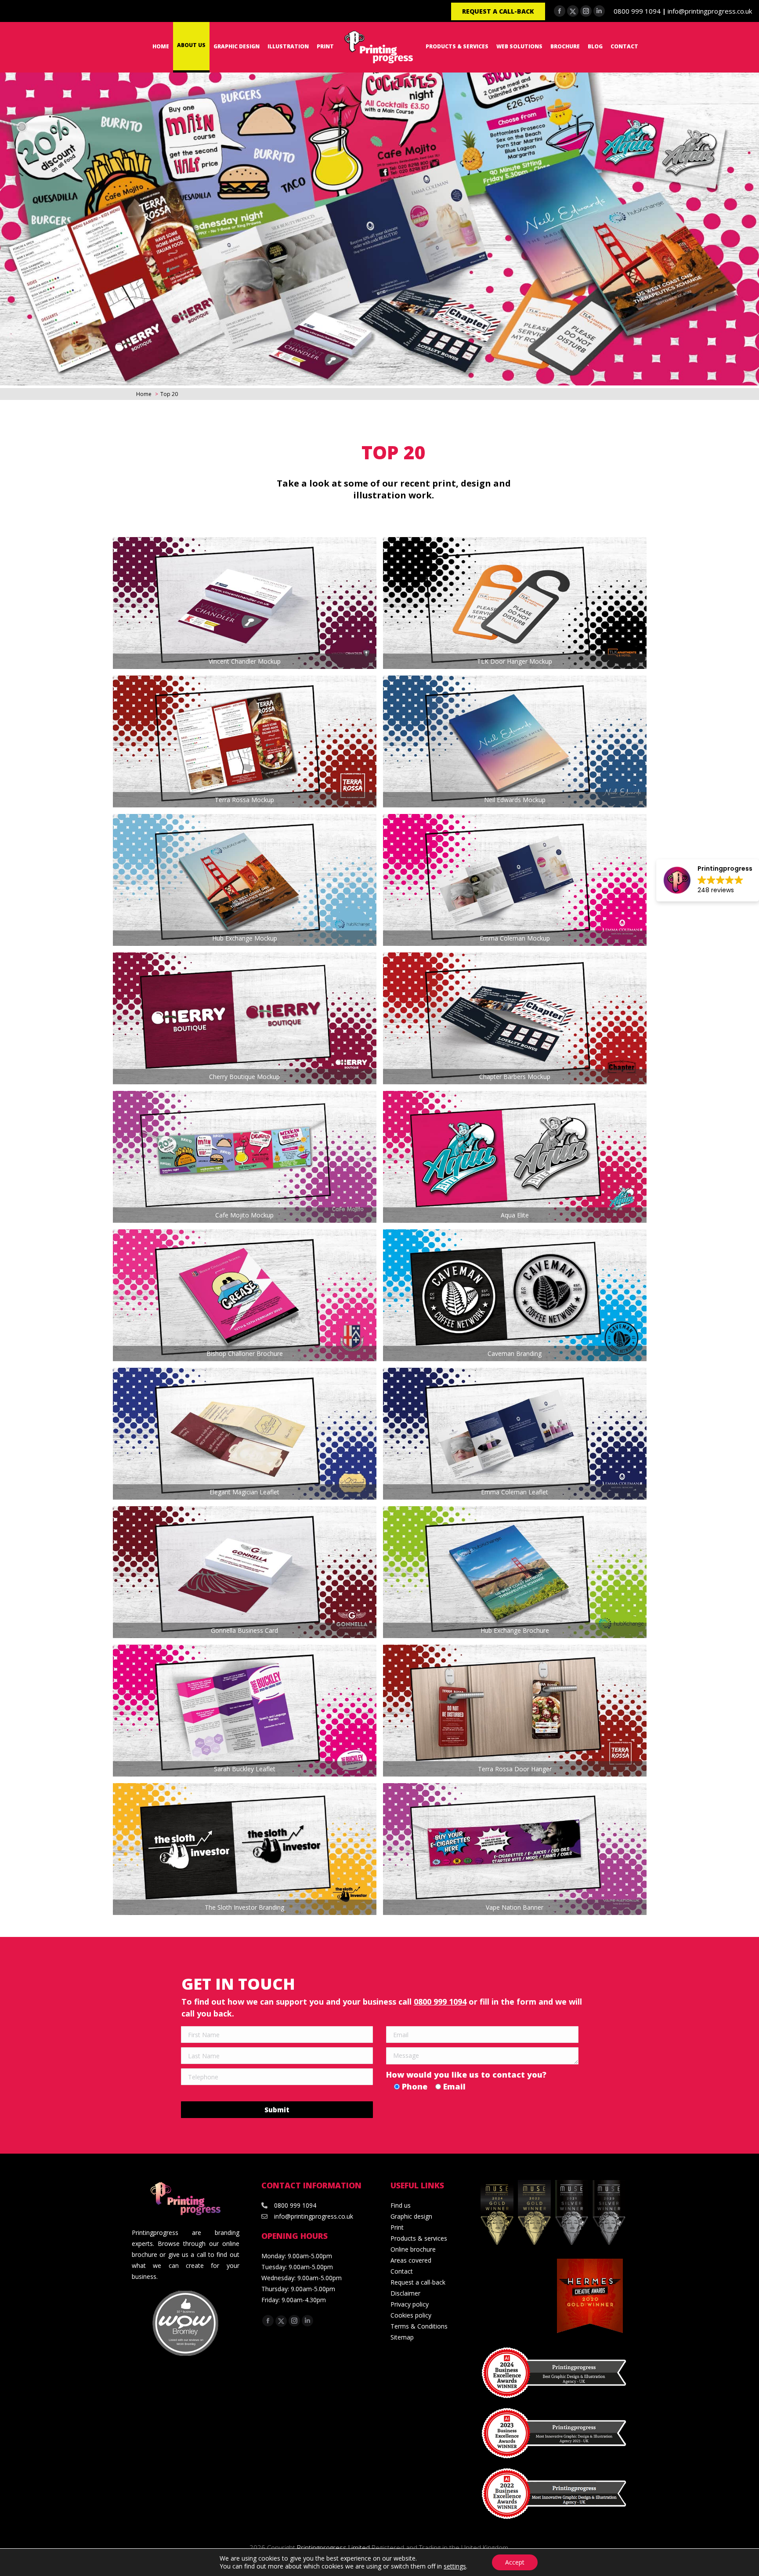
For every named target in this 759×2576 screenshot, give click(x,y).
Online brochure (413, 2249)
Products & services (419, 2238)
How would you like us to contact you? (466, 2075)
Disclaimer (405, 2293)
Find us (401, 2205)
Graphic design (411, 2216)
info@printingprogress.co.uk (710, 11)
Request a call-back (418, 2282)
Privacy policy (410, 2304)
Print (397, 2227)
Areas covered (411, 2260)
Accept (515, 2562)
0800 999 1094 (637, 11)
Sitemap (402, 2337)
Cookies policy (411, 2315)
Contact (402, 2271)
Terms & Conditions (419, 2326)
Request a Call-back (498, 11)
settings (455, 2566)
